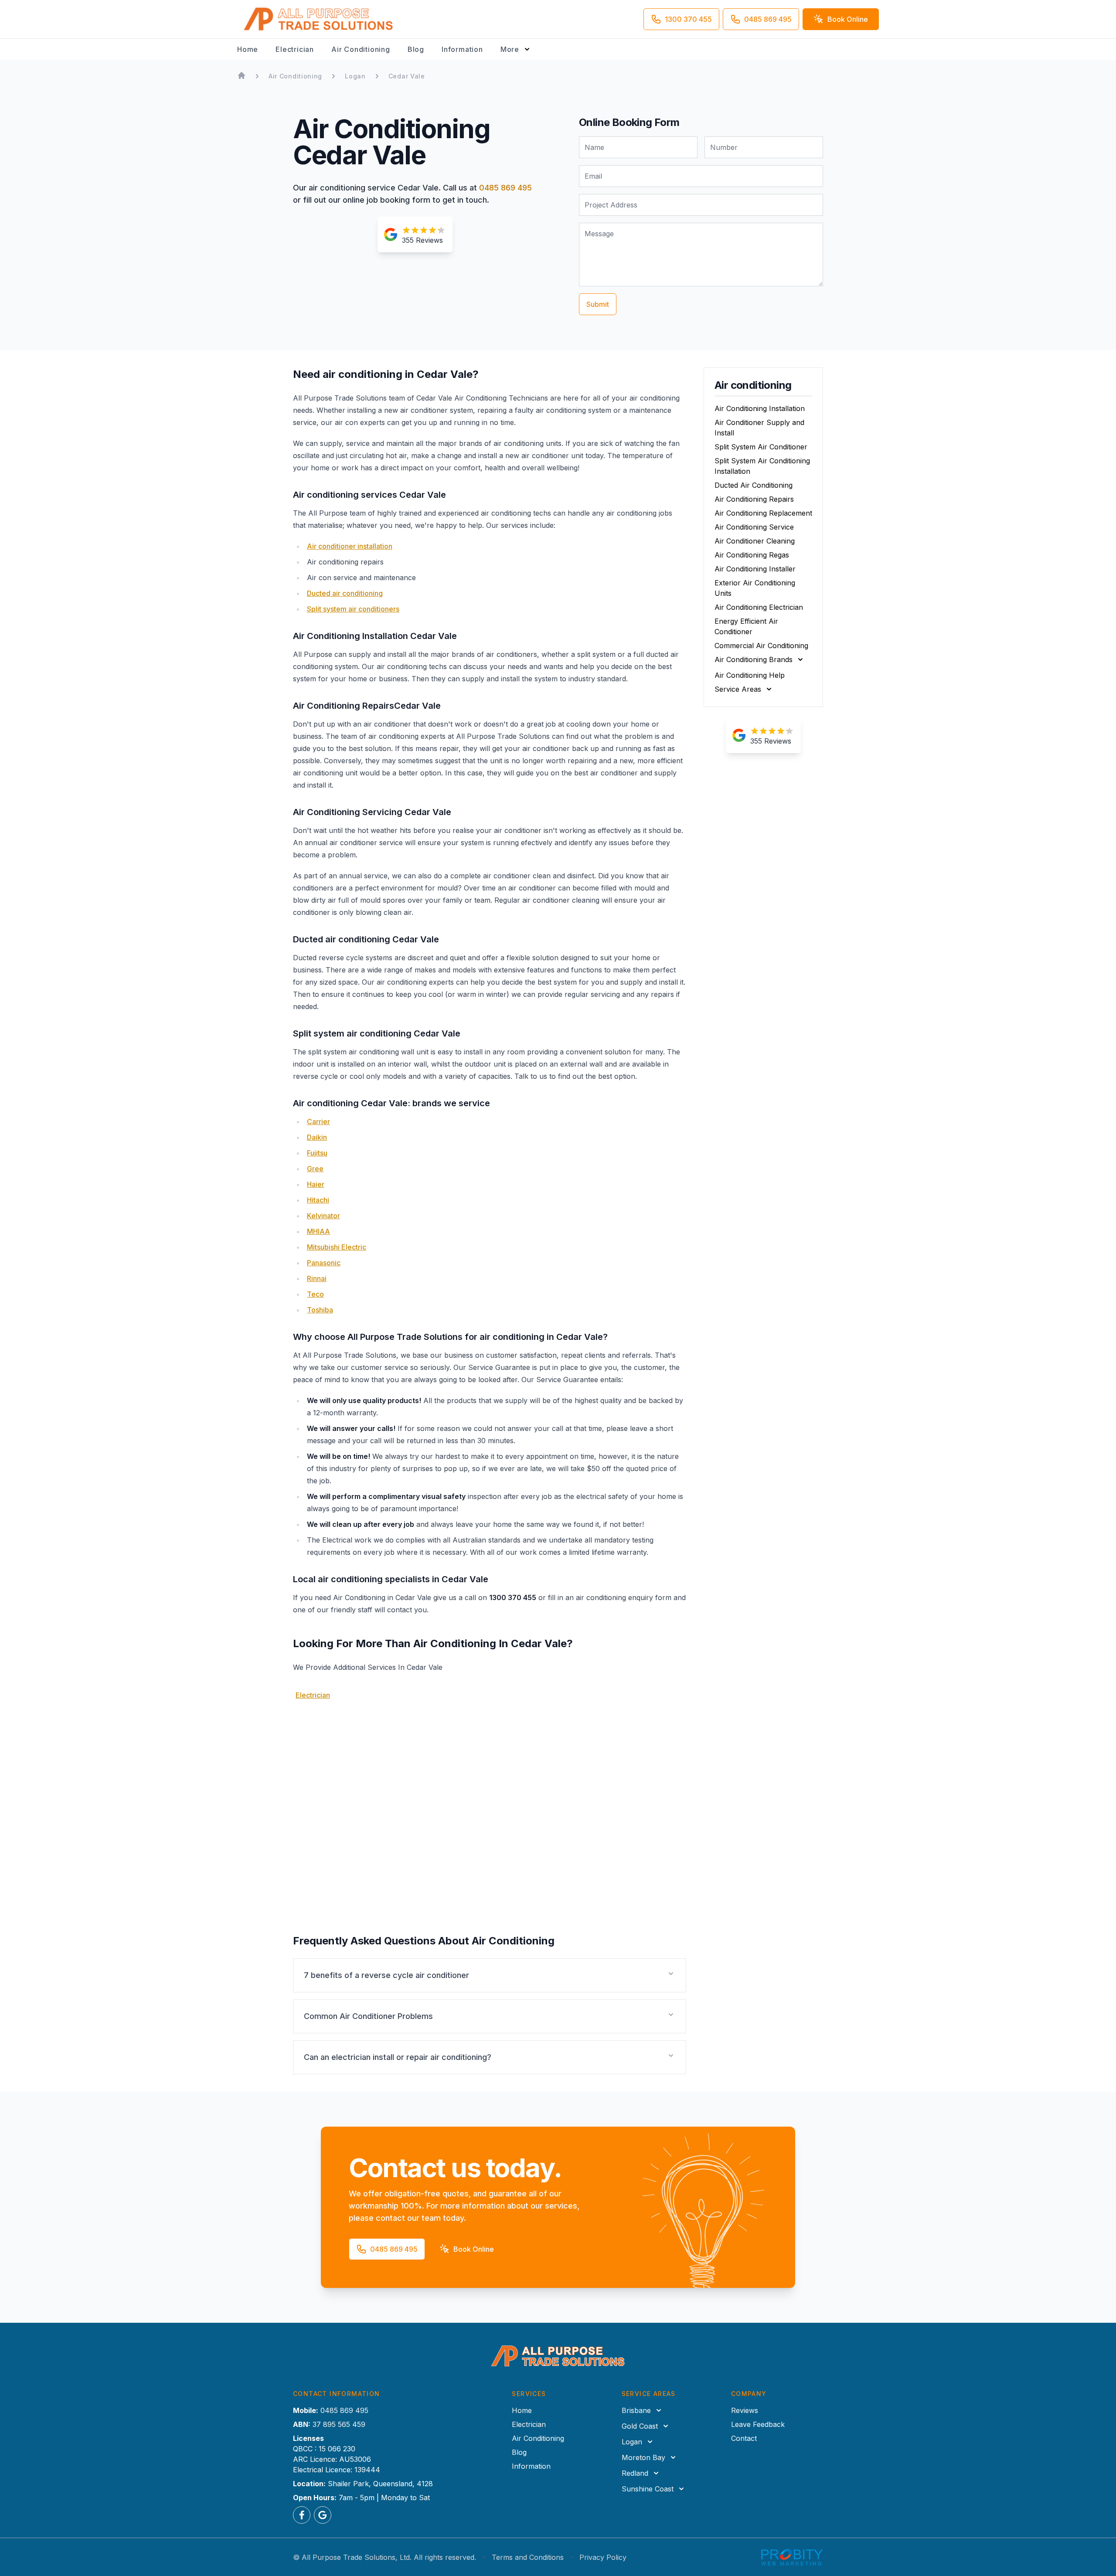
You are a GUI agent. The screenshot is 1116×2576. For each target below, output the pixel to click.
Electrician (295, 49)
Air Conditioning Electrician (759, 607)
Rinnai (317, 1278)
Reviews (745, 2410)
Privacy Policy (603, 2557)
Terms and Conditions (528, 2557)
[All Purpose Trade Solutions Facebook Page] (302, 2515)
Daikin (317, 1137)
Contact (744, 2438)
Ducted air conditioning (345, 593)
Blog (416, 49)
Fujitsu (317, 1153)
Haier (316, 1184)
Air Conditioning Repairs (754, 499)
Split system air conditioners (353, 609)
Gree (315, 1169)
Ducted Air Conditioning (754, 485)
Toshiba (320, 1310)
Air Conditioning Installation (760, 408)
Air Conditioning (361, 49)
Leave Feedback (758, 2424)
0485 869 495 (505, 188)
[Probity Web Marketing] (792, 2557)
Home (248, 49)
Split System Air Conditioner (761, 447)
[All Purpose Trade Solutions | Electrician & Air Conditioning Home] (319, 19)
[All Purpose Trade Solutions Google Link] (323, 2515)
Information (462, 49)
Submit (598, 304)
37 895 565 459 (339, 2424)
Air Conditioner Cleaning (755, 541)
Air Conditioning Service (754, 527)
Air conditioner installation (350, 546)
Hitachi (318, 1200)
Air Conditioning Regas (752, 555)
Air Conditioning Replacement (763, 513)
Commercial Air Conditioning (761, 646)
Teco (315, 1294)
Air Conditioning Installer (755, 569)
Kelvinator (323, 1216)
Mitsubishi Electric (337, 1247)
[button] (490, 1975)
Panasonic (324, 1263)
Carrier (318, 1121)
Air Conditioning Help (750, 675)
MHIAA (318, 1231)
